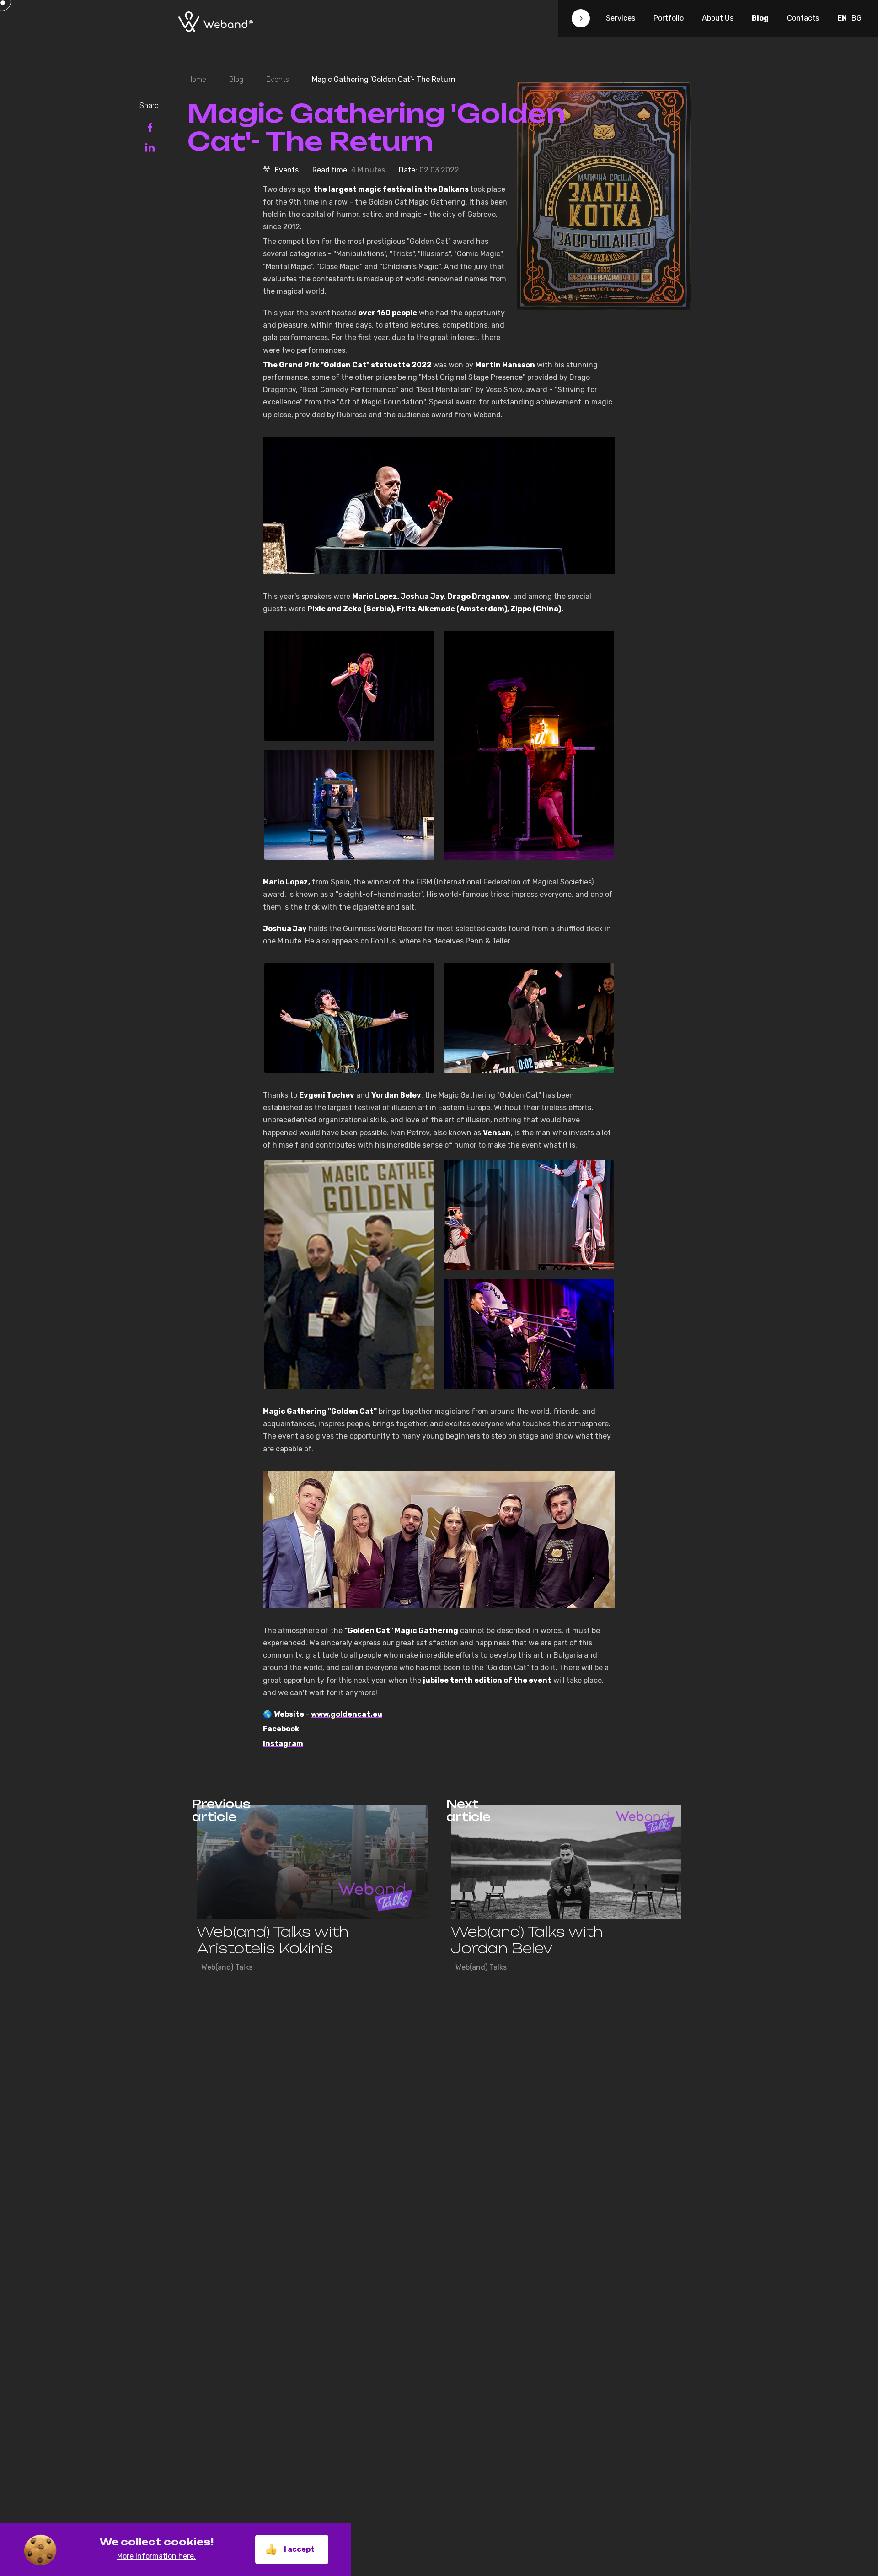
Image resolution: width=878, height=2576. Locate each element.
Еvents (278, 79)
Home (197, 79)
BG (857, 18)
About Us (718, 18)
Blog (760, 18)
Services (621, 18)
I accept (299, 2549)
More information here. (156, 2556)
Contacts (803, 18)
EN (842, 18)
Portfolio (669, 18)
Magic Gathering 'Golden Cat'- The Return (384, 79)
